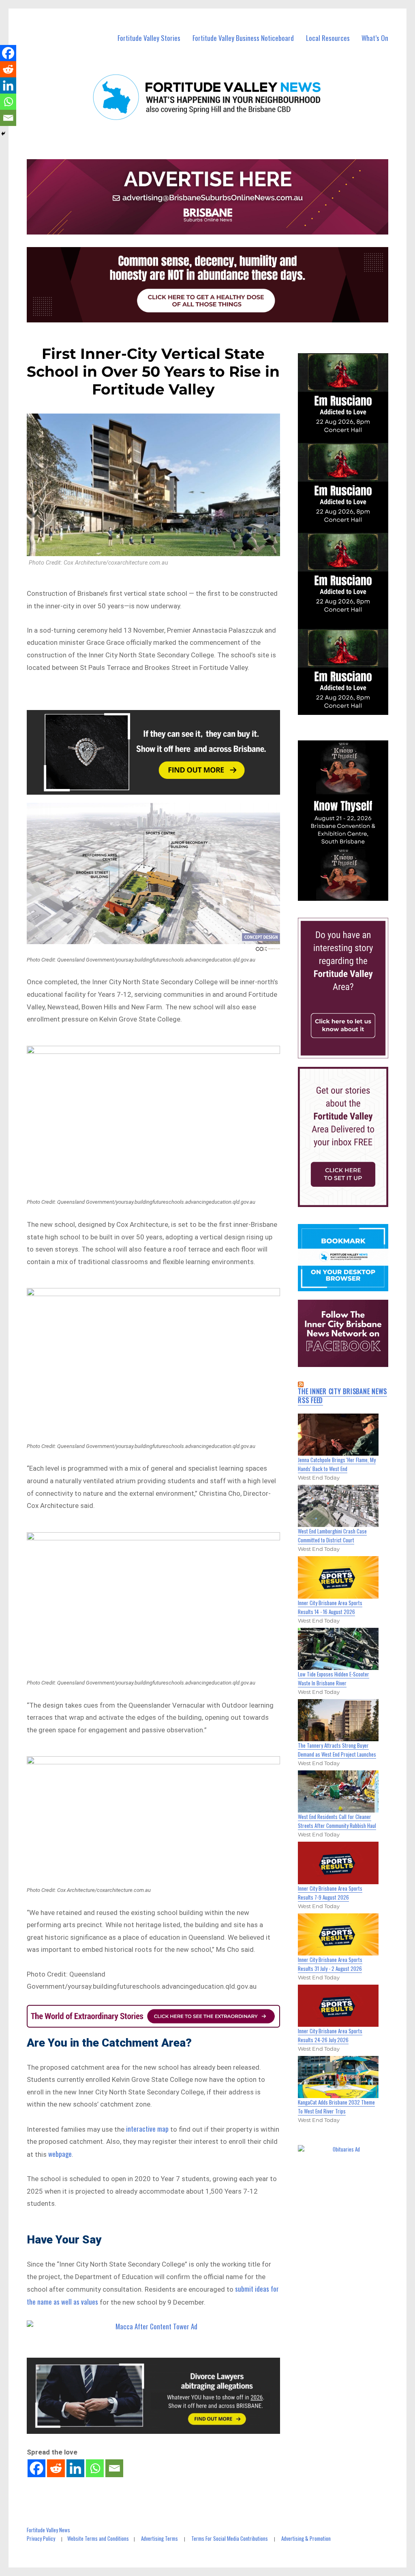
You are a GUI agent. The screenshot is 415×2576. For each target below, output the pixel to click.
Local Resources (328, 38)
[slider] (351, 894)
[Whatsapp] (95, 2468)
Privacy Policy (41, 2538)
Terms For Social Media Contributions (230, 2538)
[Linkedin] (75, 2468)
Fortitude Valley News (48, 2530)
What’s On (375, 38)
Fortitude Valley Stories (149, 38)
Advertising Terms (159, 2538)
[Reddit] (56, 2468)
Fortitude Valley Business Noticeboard (243, 38)
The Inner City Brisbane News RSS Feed (342, 1396)
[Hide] (3, 134)
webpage (60, 2154)
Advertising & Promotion (306, 2538)
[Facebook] (36, 2468)
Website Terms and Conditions (98, 2538)
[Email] (114, 2468)
